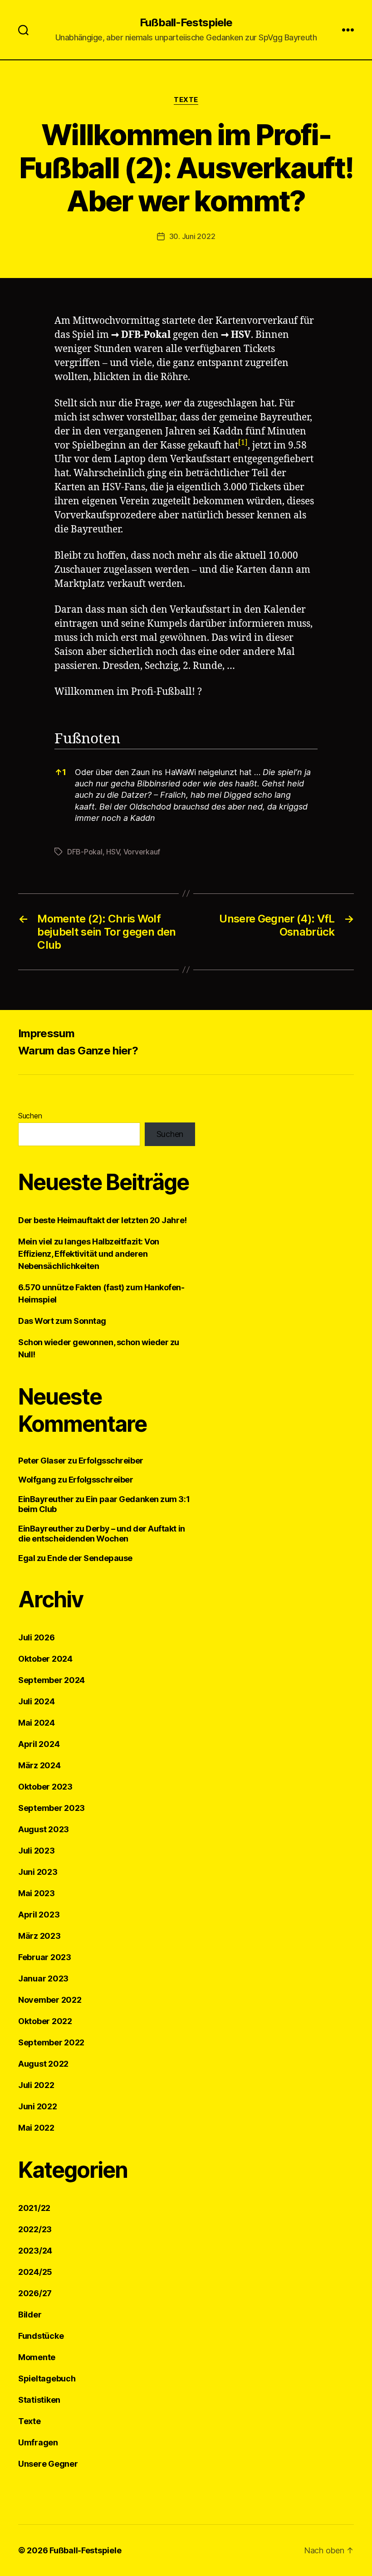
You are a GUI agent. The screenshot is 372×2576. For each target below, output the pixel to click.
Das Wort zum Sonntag (62, 1321)
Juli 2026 (37, 1637)
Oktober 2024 (45, 1659)
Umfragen (38, 2442)
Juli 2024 (37, 1701)
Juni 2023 (38, 1872)
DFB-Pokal (146, 335)
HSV (241, 335)
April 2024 (39, 1744)
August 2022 (43, 2064)
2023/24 (35, 2251)
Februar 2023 (45, 1957)
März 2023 (39, 1936)
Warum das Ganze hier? (78, 1051)
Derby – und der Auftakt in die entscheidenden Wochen (102, 1534)
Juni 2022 (38, 2106)
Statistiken (39, 2400)
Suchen (30, 1116)
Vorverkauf (142, 852)
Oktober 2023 (45, 1787)
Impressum (46, 1033)
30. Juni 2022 (192, 236)
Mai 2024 (37, 1723)
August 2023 (44, 1829)
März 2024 (39, 1765)
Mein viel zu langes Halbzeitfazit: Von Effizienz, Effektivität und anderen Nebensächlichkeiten (89, 1254)
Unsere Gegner (48, 2464)
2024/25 (35, 2272)
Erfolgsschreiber (111, 1461)
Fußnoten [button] (87, 739)
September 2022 (51, 2042)
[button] (243, 446)
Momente (37, 2357)
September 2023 (51, 1808)
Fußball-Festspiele (186, 23)
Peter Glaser (42, 1461)
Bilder (30, 2315)
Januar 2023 (43, 1978)
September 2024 (51, 1680)
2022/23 (35, 2229)
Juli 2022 (36, 2085)
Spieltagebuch (47, 2378)
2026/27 (35, 2293)
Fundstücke (41, 2336)
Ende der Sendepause (90, 1558)
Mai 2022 (36, 2128)
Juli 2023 (37, 1851)
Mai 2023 (37, 1893)
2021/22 (34, 2208)
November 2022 (50, 2000)
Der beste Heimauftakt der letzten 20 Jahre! (103, 1220)
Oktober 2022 (45, 2021)
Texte (186, 100)
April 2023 (39, 1915)
